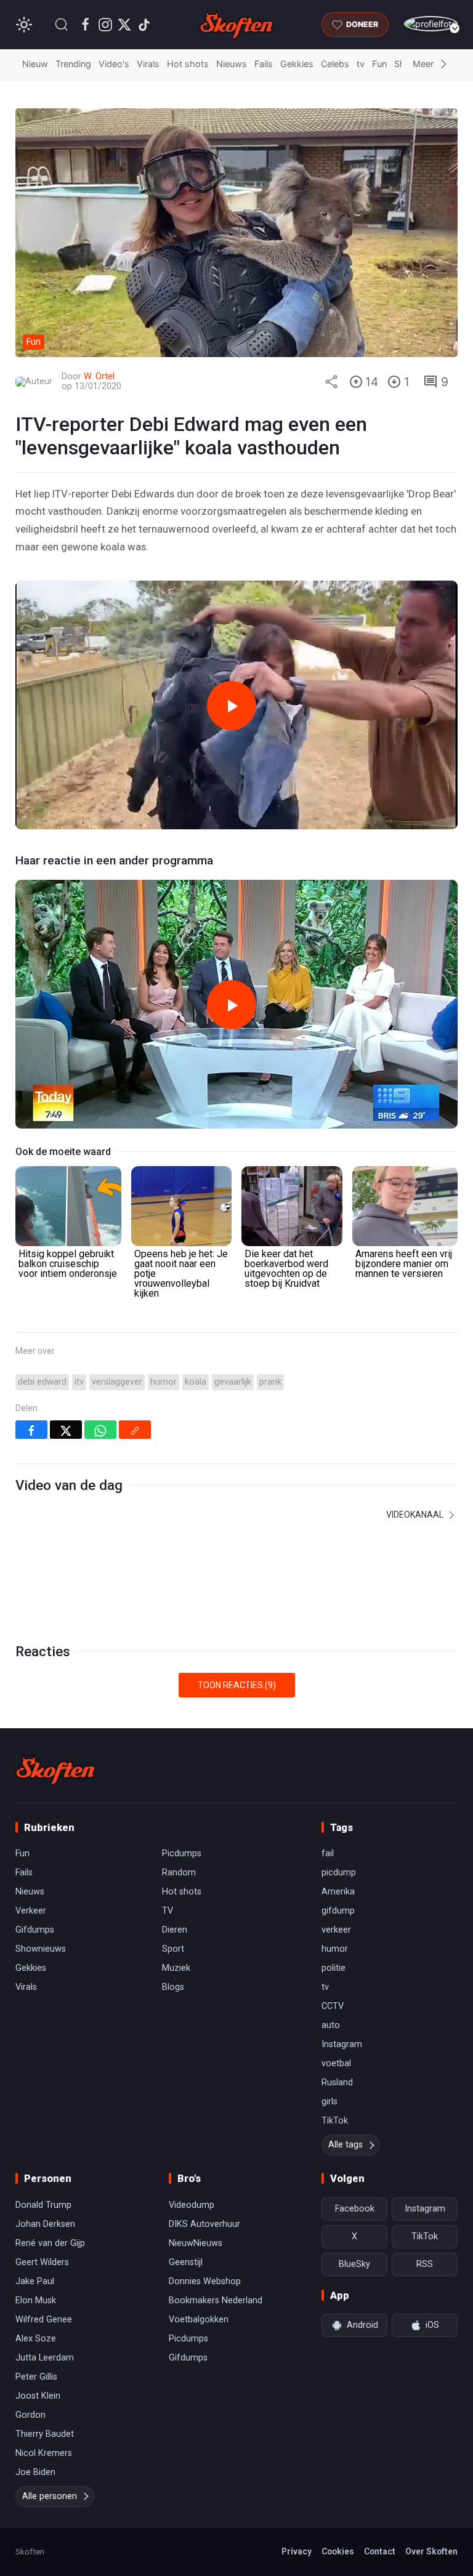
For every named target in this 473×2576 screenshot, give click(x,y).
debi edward (42, 1382)
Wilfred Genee (44, 2320)
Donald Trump (43, 2205)
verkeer (336, 1930)
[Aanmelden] (431, 24)
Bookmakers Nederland (216, 2300)
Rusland (337, 2083)
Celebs (335, 64)
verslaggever (117, 1382)
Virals (148, 64)
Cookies (338, 2551)
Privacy (297, 2551)
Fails (264, 64)
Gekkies (297, 64)
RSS (425, 2264)
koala (196, 1382)
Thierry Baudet (45, 2434)
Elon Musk (36, 2300)
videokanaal (416, 1515)
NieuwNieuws (196, 2243)
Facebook (355, 2209)
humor (164, 1382)
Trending (73, 64)
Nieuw (35, 64)
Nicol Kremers (44, 2453)
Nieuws (232, 64)
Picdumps (182, 1854)
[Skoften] (55, 1770)
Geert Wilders (42, 2262)
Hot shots (188, 64)
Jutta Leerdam (45, 2358)
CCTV (333, 2006)
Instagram (342, 2044)
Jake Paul (35, 2281)
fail (328, 1854)
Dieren (175, 1930)
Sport (173, 1949)
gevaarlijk (233, 1382)
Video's (114, 64)
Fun (379, 64)
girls (329, 2102)
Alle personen (50, 2496)
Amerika (338, 1892)
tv (361, 64)
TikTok (335, 2121)
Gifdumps (35, 1930)
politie (334, 1968)
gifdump (338, 1911)
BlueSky (354, 2264)
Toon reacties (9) (237, 1685)
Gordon (30, 2415)
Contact (380, 2551)
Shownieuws (41, 1949)
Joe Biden (35, 2472)
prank (270, 1382)
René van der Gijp (50, 2243)
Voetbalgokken (199, 2320)
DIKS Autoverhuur (204, 2224)
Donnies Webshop (205, 2281)
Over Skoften (431, 2551)
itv (79, 1382)
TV (168, 1911)
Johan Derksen (45, 2224)
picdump (339, 1873)
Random (179, 1873)
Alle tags (346, 2145)
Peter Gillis (36, 2377)
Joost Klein (38, 2396)
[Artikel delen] (331, 382)
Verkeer (31, 1911)
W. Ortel (99, 376)
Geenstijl (186, 2262)
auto (331, 2025)
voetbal (336, 2063)
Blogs (173, 1987)
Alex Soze (36, 2339)
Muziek (176, 1968)
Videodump (192, 2205)
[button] (62, 25)
